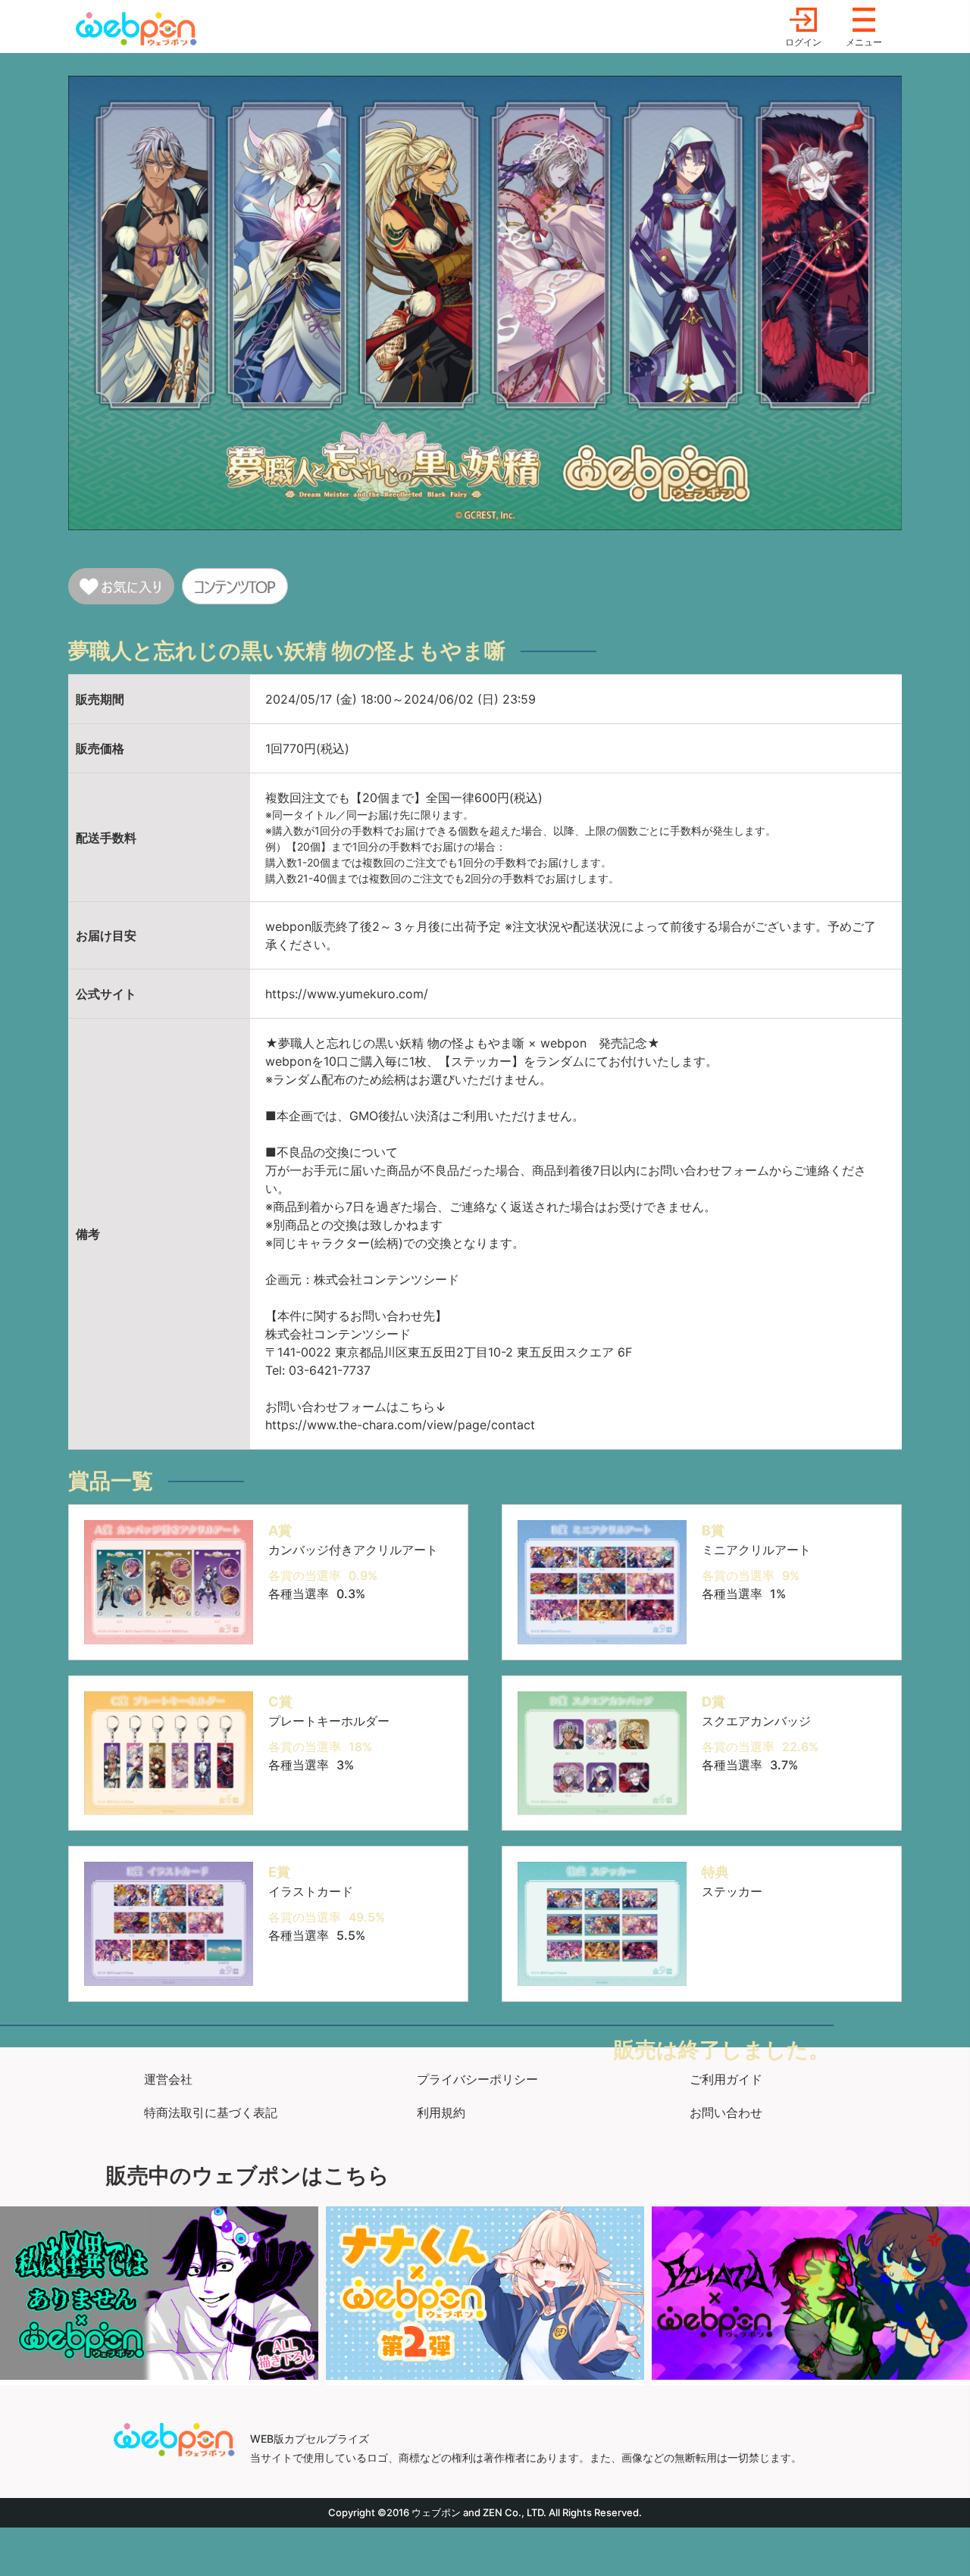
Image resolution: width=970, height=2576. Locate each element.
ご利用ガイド (726, 2079)
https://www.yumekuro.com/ (347, 994)
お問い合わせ (726, 2112)
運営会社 (168, 2079)
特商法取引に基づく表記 (211, 2112)
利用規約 (441, 2112)
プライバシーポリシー (477, 2079)
